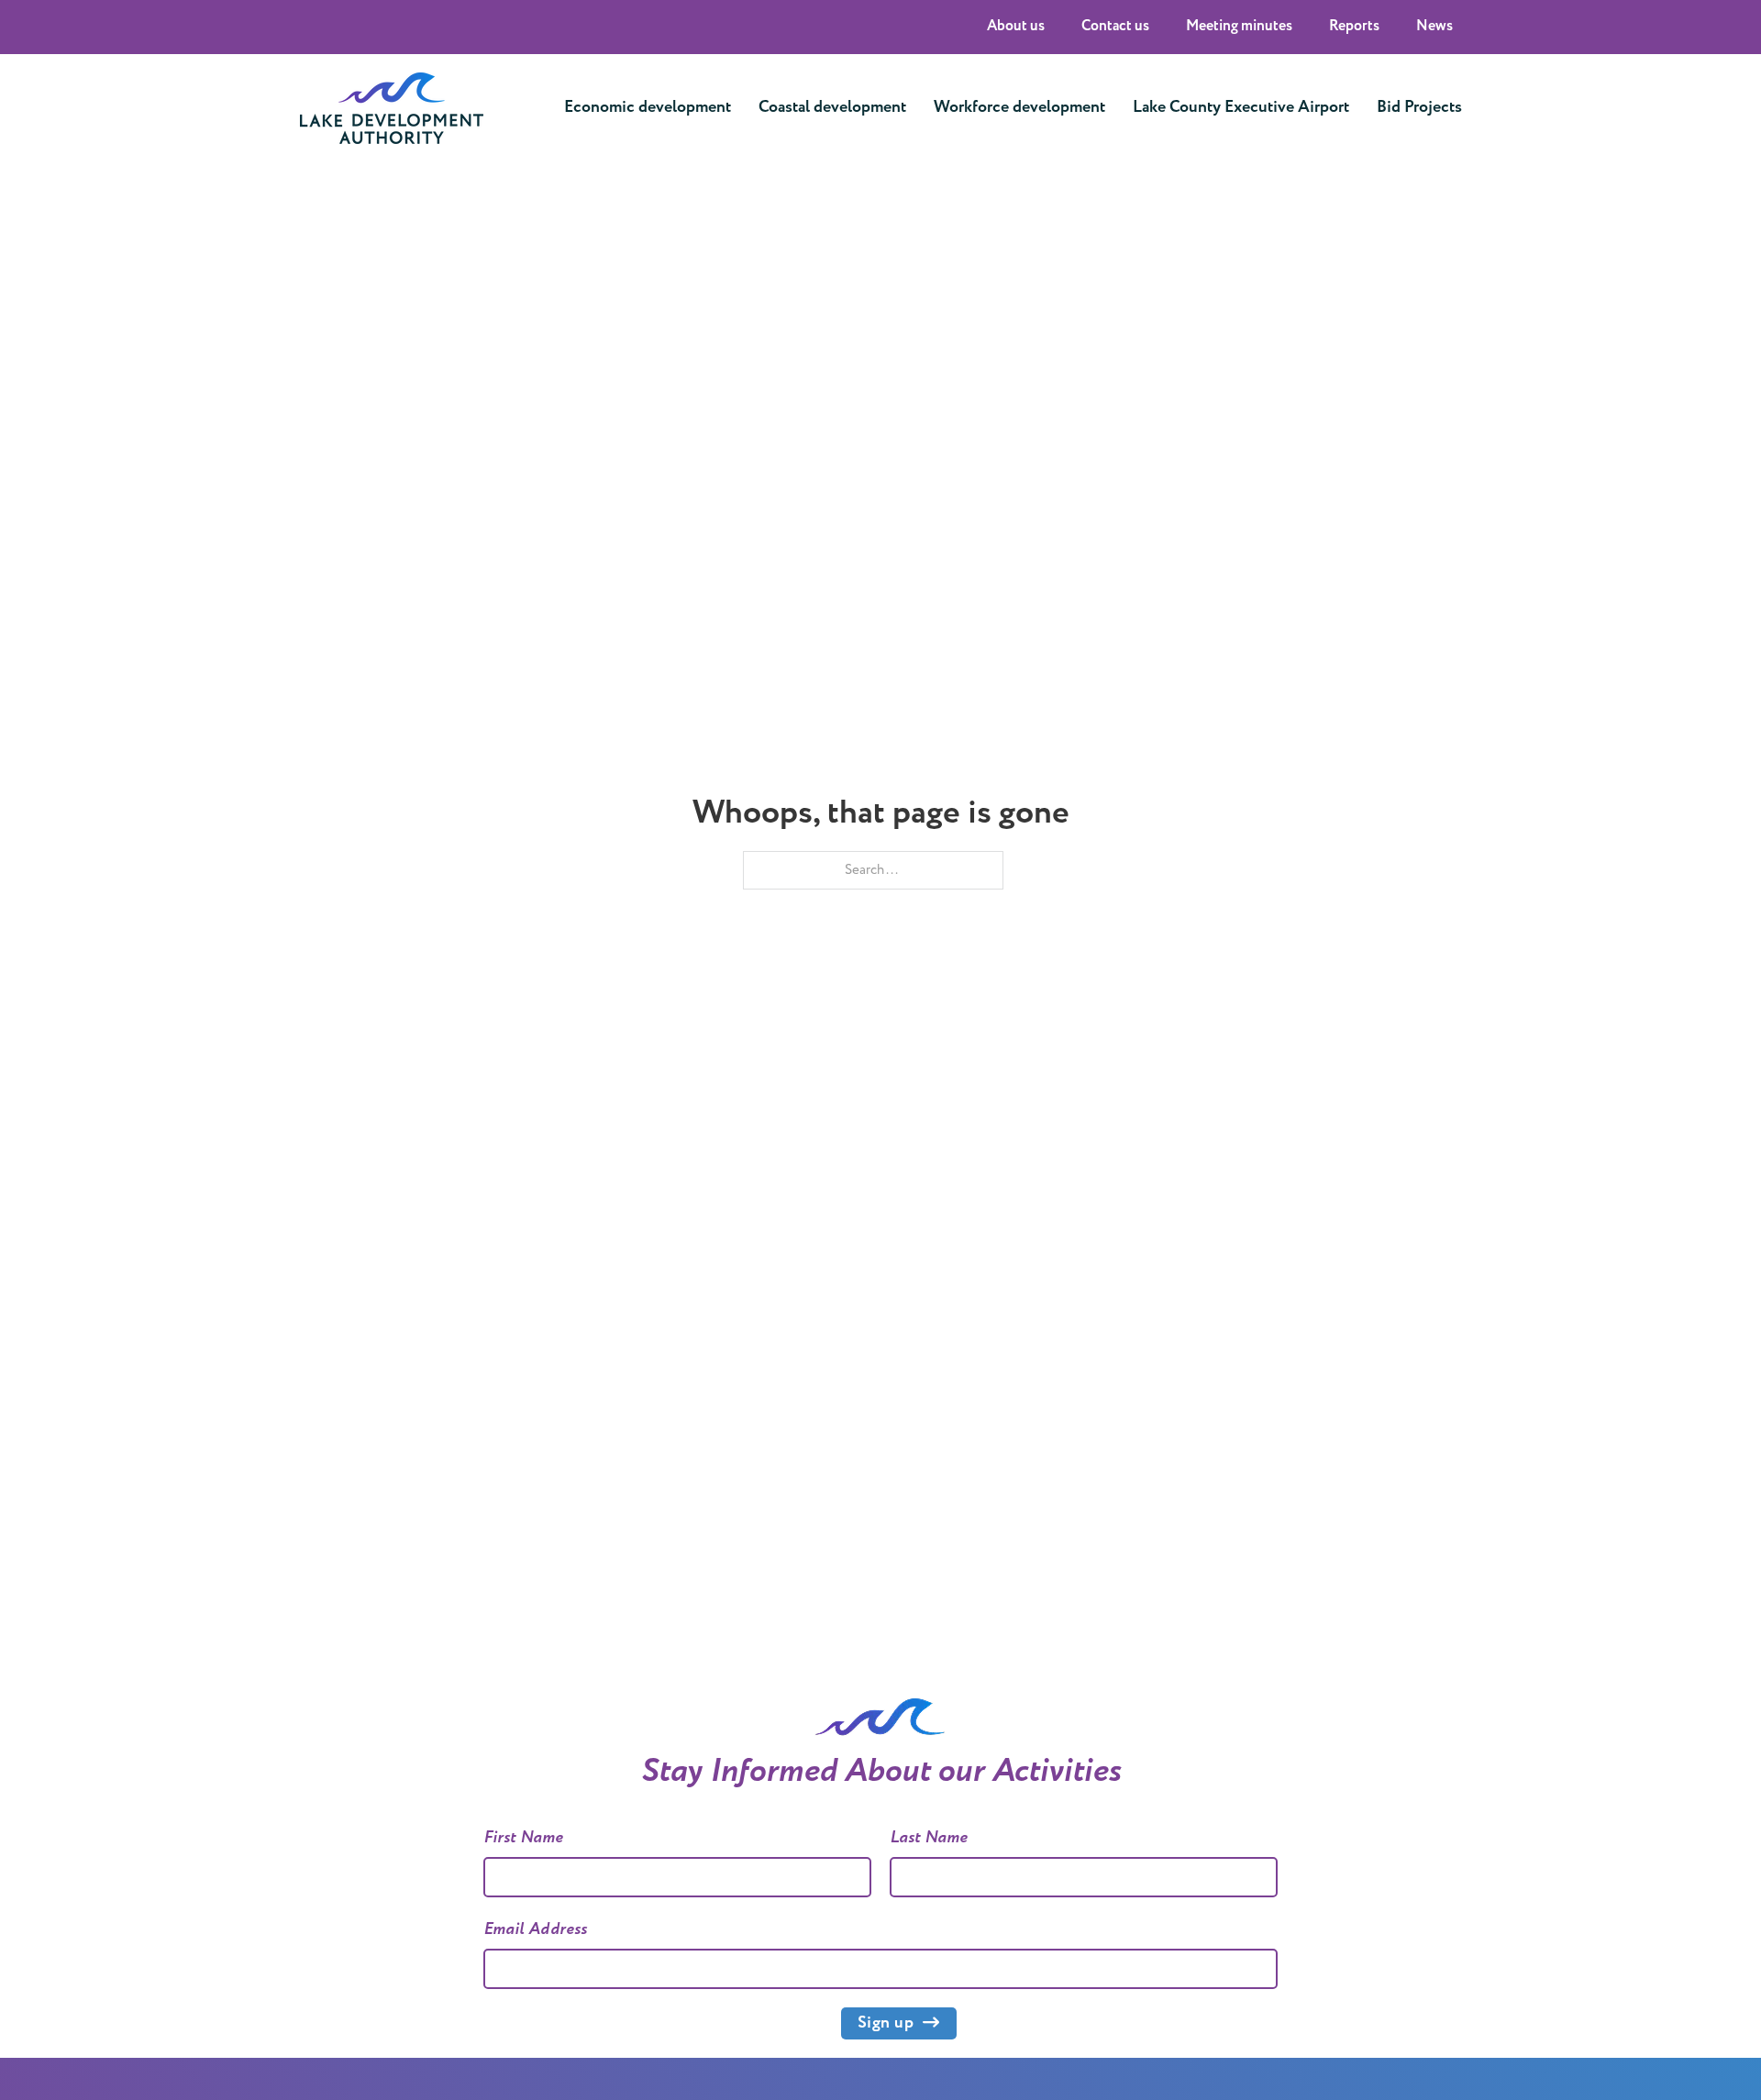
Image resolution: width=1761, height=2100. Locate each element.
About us (1016, 26)
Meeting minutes (1239, 26)
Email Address (536, 1929)
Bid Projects (1419, 107)
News (1434, 26)
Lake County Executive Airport (1241, 107)
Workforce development (1019, 107)
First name (524, 1838)
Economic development (648, 107)
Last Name (929, 1838)
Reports (1354, 26)
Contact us (1115, 26)
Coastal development (832, 107)
